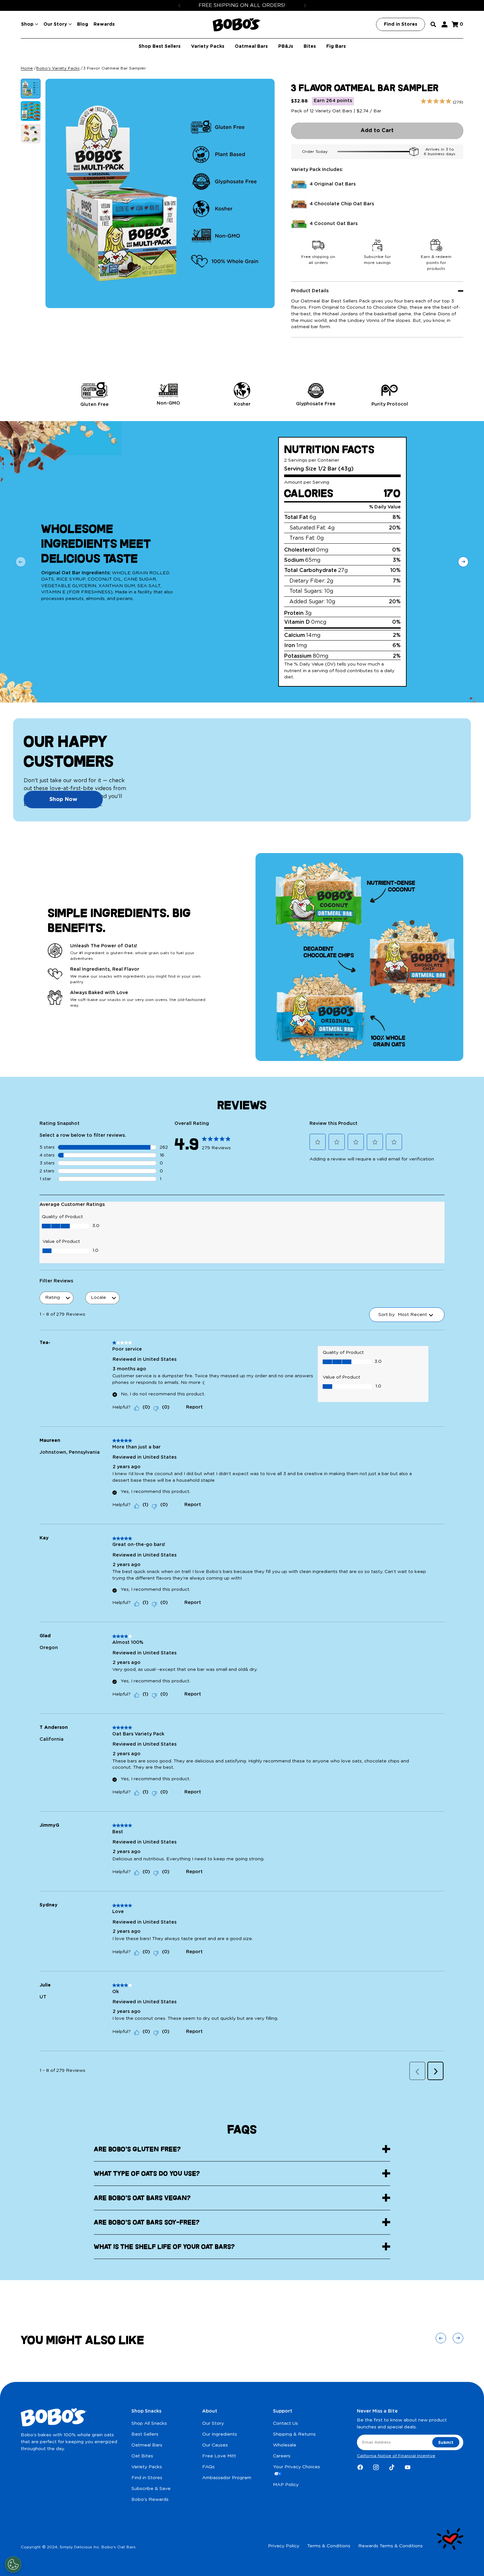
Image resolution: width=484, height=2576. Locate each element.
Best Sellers (145, 2434)
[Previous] (179, 5)
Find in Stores (147, 2478)
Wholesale (285, 2445)
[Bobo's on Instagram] (376, 2467)
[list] (242, 395)
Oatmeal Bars (147, 2445)
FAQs (208, 2467)
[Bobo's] (237, 25)
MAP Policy (286, 2485)
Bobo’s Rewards (150, 2500)
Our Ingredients (220, 2434)
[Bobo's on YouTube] (408, 2467)
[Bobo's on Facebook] (360, 2467)
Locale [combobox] (98, 1298)
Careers (282, 2456)
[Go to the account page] (444, 24)
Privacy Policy (284, 2546)
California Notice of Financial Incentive (396, 2456)
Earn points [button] (333, 101)
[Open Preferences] (13, 2564)
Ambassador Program (227, 2478)
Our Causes (215, 2445)
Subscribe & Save (151, 2489)
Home (27, 68)
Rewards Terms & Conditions (390, 2546)
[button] (318, 1142)
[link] (217, 1141)
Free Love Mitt (219, 2456)
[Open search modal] (433, 24)
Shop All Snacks (149, 2423)
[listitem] (94, 395)
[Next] (305, 5)
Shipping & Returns (294, 2434)
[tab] (31, 89)
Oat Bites (142, 2456)
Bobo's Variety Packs (58, 68)
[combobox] (412, 1315)
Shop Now (63, 799)
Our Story (213, 2423)
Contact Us (285, 2423)
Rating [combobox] (53, 1298)
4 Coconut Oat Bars (334, 224)
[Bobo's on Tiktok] (392, 2467)
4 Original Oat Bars (333, 184)
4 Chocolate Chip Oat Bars (342, 204)
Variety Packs (147, 2467)
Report (194, 1407)
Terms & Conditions (329, 2546)
